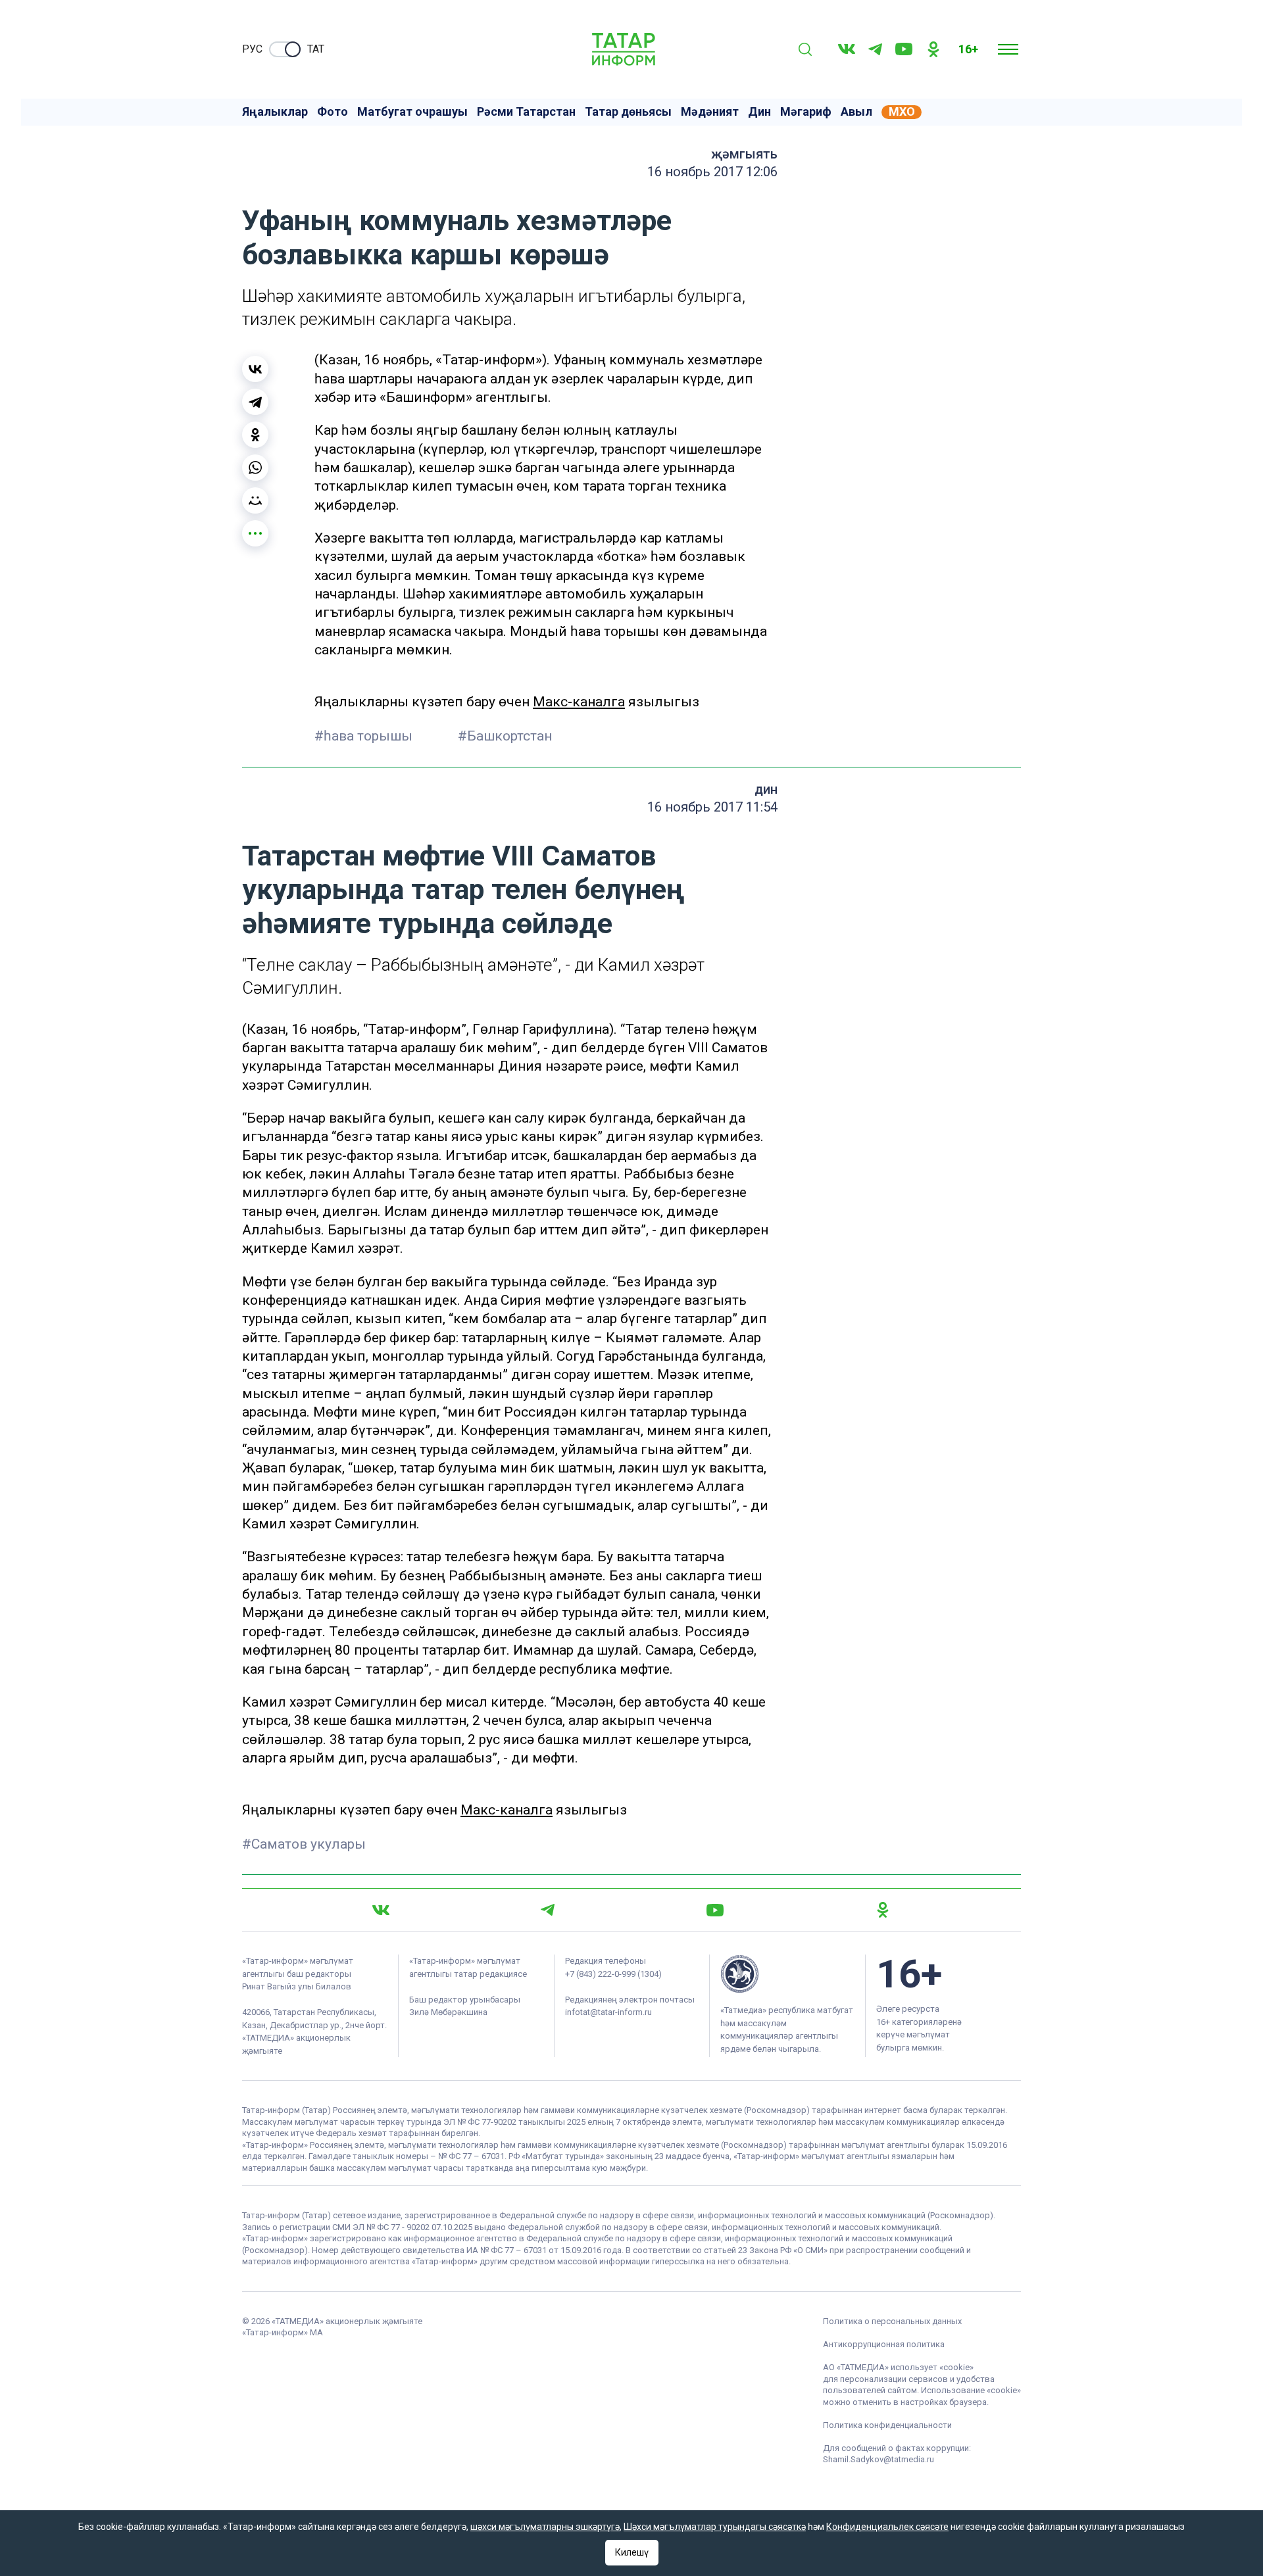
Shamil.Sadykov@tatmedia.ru (879, 2459)
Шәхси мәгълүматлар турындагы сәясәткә (715, 2527)
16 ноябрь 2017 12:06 (712, 172)
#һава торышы (365, 736)
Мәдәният (710, 112)
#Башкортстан (505, 736)
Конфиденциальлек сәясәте (887, 2527)
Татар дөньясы (628, 112)
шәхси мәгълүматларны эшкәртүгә (545, 2527)
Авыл (856, 112)
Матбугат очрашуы (412, 112)
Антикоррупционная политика (884, 2344)
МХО (902, 112)
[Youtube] (904, 49)
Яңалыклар (275, 112)
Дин (759, 112)
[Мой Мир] (255, 500)
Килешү (632, 2552)
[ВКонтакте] (255, 369)
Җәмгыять (744, 154)
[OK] (933, 49)
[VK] (847, 49)
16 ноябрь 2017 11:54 (712, 807)
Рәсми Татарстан (526, 112)
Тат (316, 49)
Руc (252, 49)
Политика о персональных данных (892, 2321)
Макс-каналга (579, 702)
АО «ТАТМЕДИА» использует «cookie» (898, 2367)
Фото (333, 112)
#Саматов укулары (304, 1844)
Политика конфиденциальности (887, 2425)
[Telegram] (875, 49)
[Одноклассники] (255, 435)
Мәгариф (806, 112)
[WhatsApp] (255, 468)
